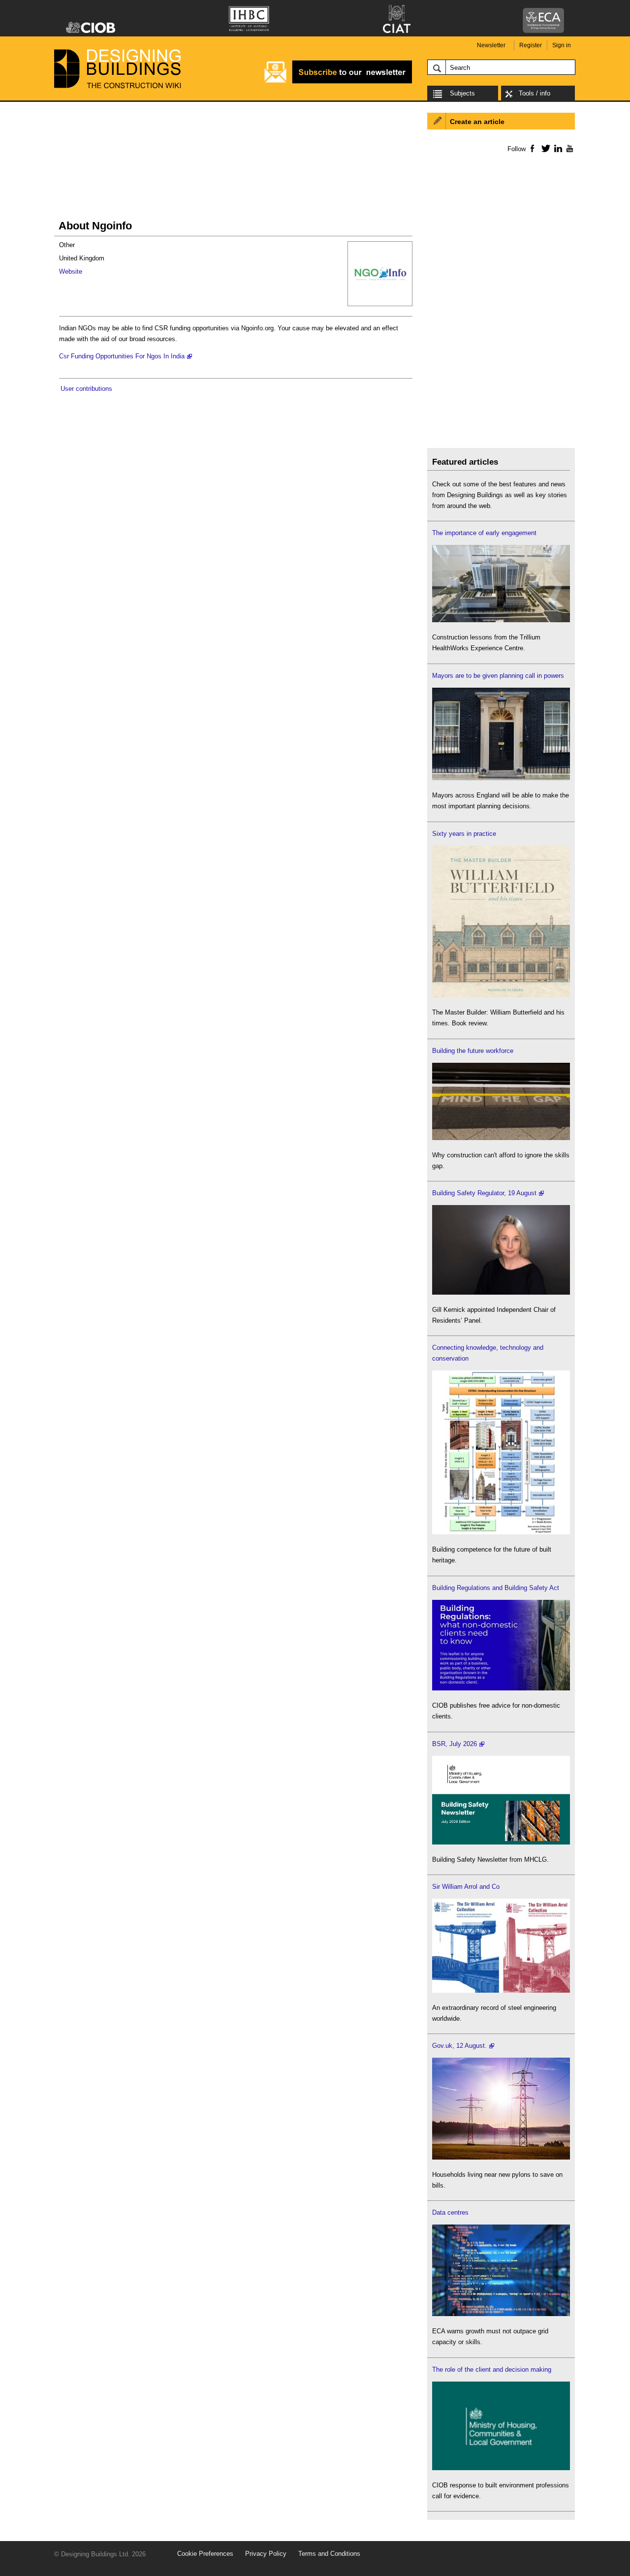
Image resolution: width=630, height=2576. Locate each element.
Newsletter (491, 45)
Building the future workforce (473, 1051)
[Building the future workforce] (501, 1138)
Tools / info (535, 93)
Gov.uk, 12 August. (459, 2046)
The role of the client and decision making (492, 2369)
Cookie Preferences (205, 2554)
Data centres (450, 2212)
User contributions (86, 389)
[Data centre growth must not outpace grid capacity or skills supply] (501, 2314)
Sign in (562, 45)
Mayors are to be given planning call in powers (498, 676)
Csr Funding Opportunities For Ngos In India (122, 356)
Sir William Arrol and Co (466, 1887)
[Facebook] (532, 148)
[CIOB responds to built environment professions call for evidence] (501, 2468)
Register (531, 45)
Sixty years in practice (464, 834)
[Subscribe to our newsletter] (338, 82)
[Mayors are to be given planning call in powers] (501, 778)
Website (71, 271)
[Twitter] (544, 148)
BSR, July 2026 (455, 1744)
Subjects (462, 93)
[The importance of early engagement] (501, 620)
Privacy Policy (266, 2554)
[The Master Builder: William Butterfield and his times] (501, 995)
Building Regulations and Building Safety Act (496, 1588)
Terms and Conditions (329, 2554)
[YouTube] (569, 148)
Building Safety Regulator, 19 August (484, 1193)
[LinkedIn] (556, 148)
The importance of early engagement (484, 533)
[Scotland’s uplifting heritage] (501, 1990)
